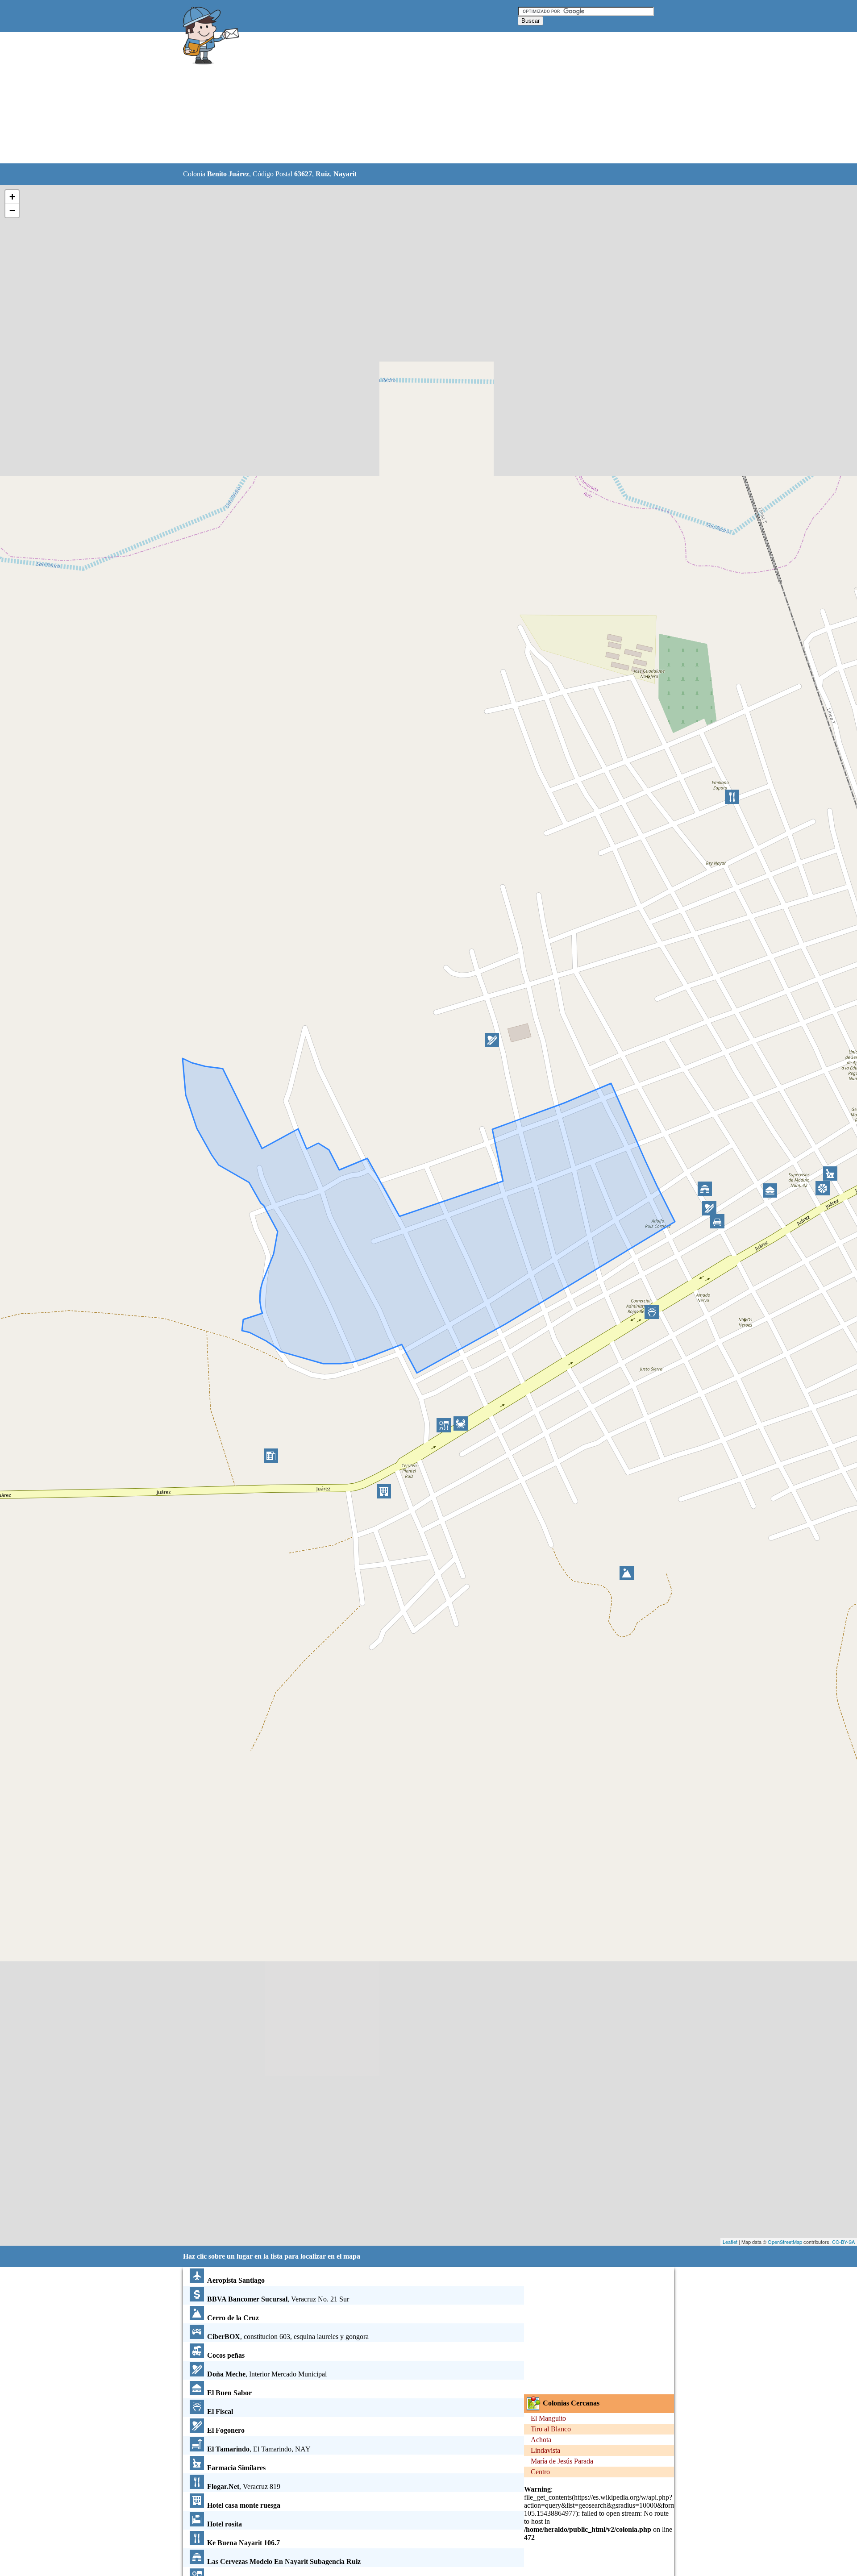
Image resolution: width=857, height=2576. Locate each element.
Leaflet (730, 2242)
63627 (303, 174)
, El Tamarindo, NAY (259, 2449)
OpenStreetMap (785, 2242)
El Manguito (548, 2418)
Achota (541, 2440)
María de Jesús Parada (562, 2461)
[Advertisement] (406, 98)
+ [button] (12, 197)
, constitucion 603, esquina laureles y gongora (288, 2337)
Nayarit (345, 174)
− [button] (12, 210)
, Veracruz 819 (244, 2487)
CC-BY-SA (843, 2242)
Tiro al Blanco (551, 2429)
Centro (540, 2472)
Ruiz (323, 174)
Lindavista (545, 2450)
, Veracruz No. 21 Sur (278, 2299)
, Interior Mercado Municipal (267, 2374)
